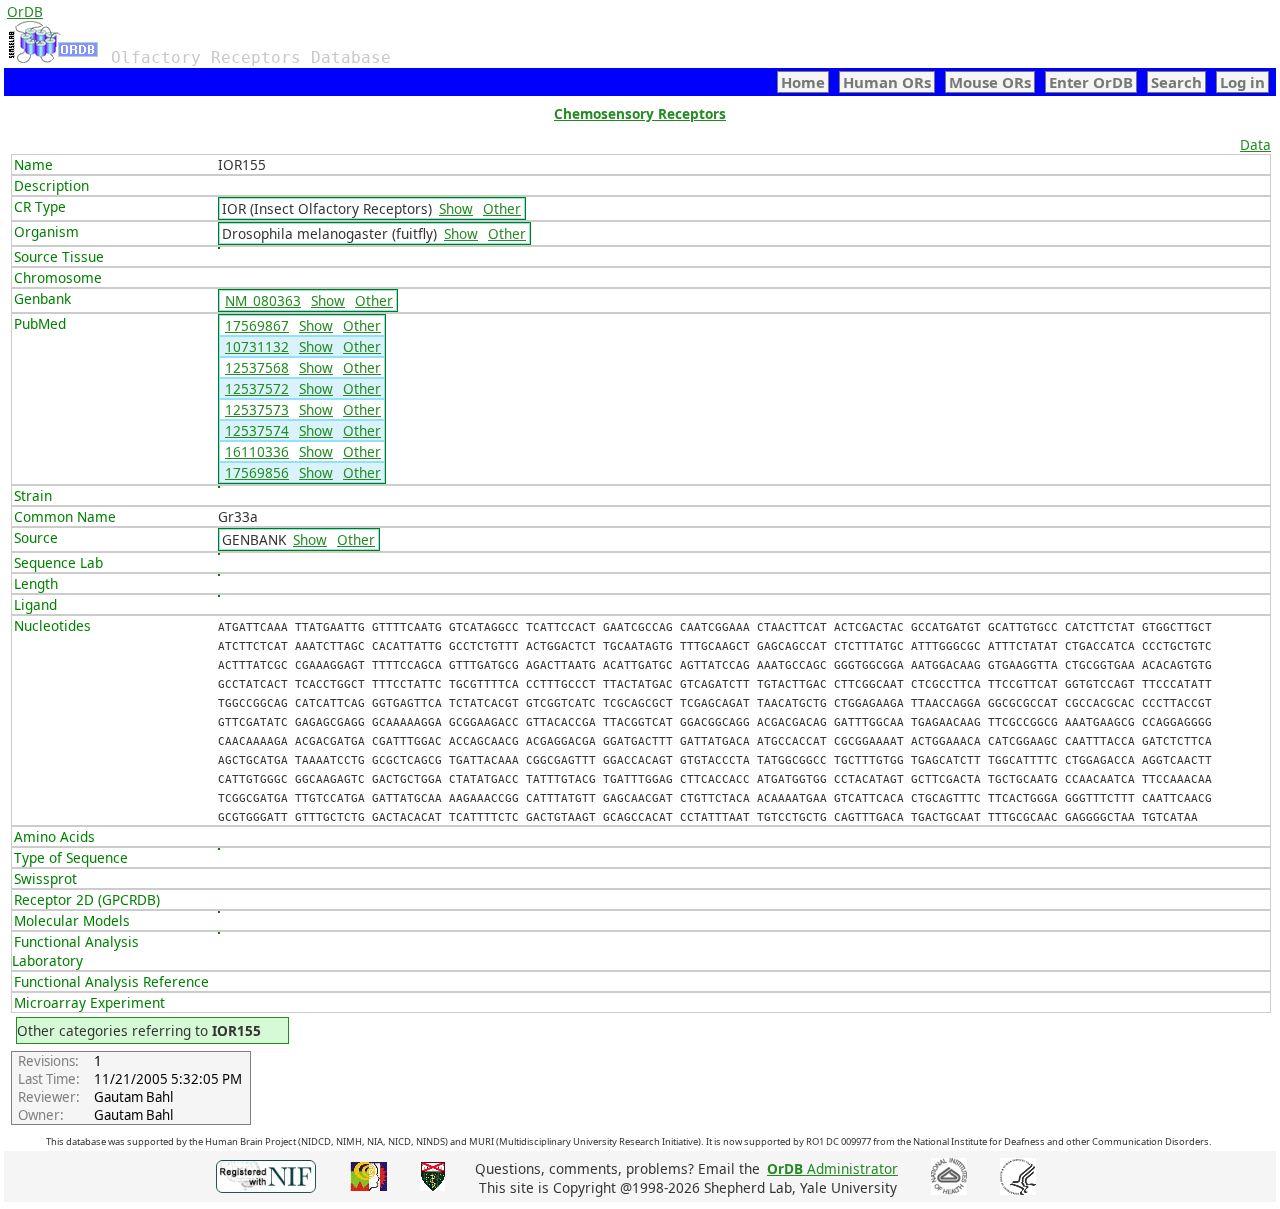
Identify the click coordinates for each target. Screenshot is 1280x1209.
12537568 (257, 367)
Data (1255, 144)
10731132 (257, 346)
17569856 (257, 472)
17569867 (257, 325)
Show (456, 208)
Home (803, 82)
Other (502, 208)
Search (1176, 82)
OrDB (25, 11)
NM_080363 (263, 300)
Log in (1242, 82)
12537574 (257, 430)
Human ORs (887, 82)
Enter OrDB (1091, 82)
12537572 (257, 388)
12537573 (257, 409)
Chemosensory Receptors (640, 113)
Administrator (832, 1168)
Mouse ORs (990, 82)
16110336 (257, 451)
